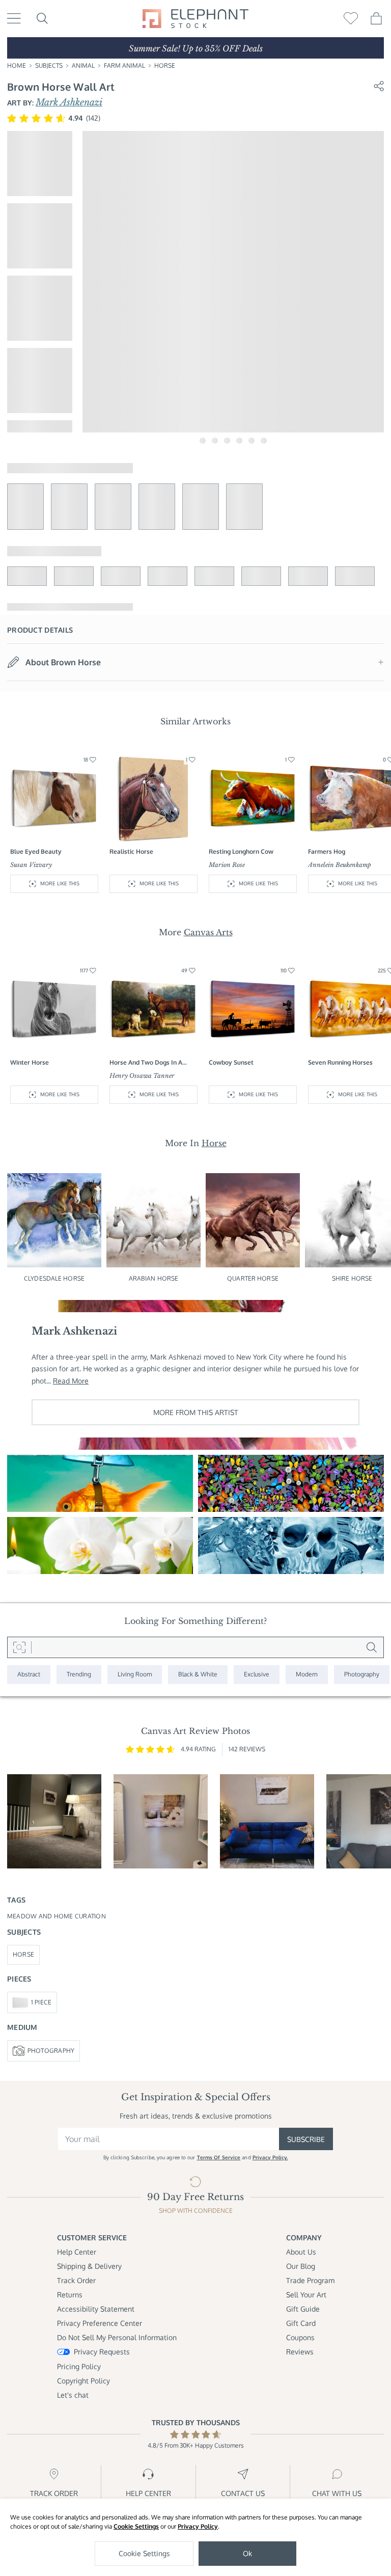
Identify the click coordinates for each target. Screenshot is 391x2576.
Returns (70, 2295)
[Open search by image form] (19, 1647)
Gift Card (301, 2323)
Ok (247, 2553)
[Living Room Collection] (135, 1675)
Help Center (77, 2252)
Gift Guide (303, 2309)
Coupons (300, 2337)
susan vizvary (31, 865)
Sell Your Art (306, 2295)
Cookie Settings (136, 2526)
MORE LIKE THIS (60, 883)
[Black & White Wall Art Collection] (198, 1675)
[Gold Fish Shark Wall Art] (100, 1483)
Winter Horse (30, 1062)
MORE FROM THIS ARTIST (196, 1412)
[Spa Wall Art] (100, 1545)
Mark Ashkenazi (69, 102)
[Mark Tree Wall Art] (291, 1483)
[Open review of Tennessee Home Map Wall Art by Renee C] (267, 1821)
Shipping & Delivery (89, 2266)
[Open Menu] (14, 18)
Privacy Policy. (270, 2157)
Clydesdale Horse (54, 1278)
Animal (83, 65)
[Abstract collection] (29, 1675)
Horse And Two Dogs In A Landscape (146, 1063)
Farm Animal (124, 65)
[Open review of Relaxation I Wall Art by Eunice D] (161, 1821)
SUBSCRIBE (306, 2139)
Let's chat (73, 2395)
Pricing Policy (79, 2366)
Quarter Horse (253, 1278)
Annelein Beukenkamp (340, 865)
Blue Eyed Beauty (36, 851)
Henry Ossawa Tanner (142, 1076)
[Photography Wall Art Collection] (362, 1675)
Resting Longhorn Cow (241, 851)
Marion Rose (227, 865)
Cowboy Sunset (231, 1062)
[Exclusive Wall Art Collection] (257, 1675)
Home (17, 65)
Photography (51, 2051)
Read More (71, 1381)
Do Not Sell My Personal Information (117, 2337)
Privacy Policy (198, 2526)
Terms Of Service (219, 2157)
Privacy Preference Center (100, 2323)
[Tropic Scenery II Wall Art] (291, 1545)
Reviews (300, 2352)
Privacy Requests (102, 2352)
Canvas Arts (208, 932)
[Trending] (79, 1675)
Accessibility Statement (96, 2309)
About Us (301, 2252)
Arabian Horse (154, 1278)
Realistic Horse (131, 851)
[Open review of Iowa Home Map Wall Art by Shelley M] (54, 1821)
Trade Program (310, 2280)
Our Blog (301, 2266)
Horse (165, 65)
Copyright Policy (83, 2381)
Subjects (49, 65)
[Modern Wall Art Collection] (307, 1675)
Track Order (76, 2280)
